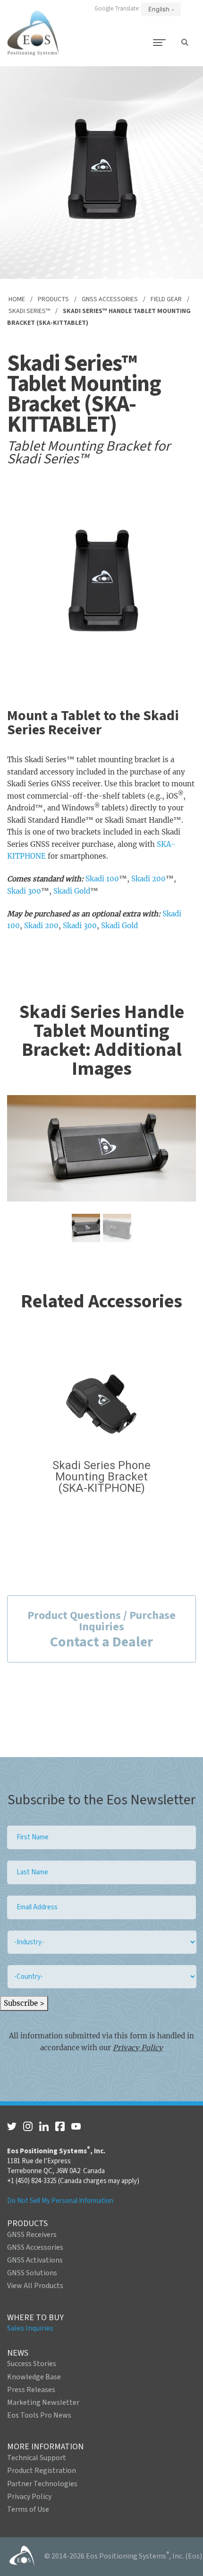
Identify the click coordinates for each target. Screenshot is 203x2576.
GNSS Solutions (32, 2273)
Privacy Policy (138, 2048)
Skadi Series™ (29, 311)
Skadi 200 (148, 879)
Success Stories (32, 2364)
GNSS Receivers (32, 2235)
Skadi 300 (24, 891)
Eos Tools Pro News (39, 2415)
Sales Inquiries (30, 2328)
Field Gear (166, 299)
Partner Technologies (42, 2484)
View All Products (35, 2286)
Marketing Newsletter (43, 2402)
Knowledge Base (34, 2377)
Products (53, 299)
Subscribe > (24, 2003)
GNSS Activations (35, 2260)
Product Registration (42, 2471)
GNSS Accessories (110, 299)
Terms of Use (28, 2509)
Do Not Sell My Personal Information (60, 2201)
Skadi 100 (102, 879)
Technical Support (37, 2458)
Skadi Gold (72, 891)
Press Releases (31, 2390)
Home (17, 299)
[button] (86, 1228)
